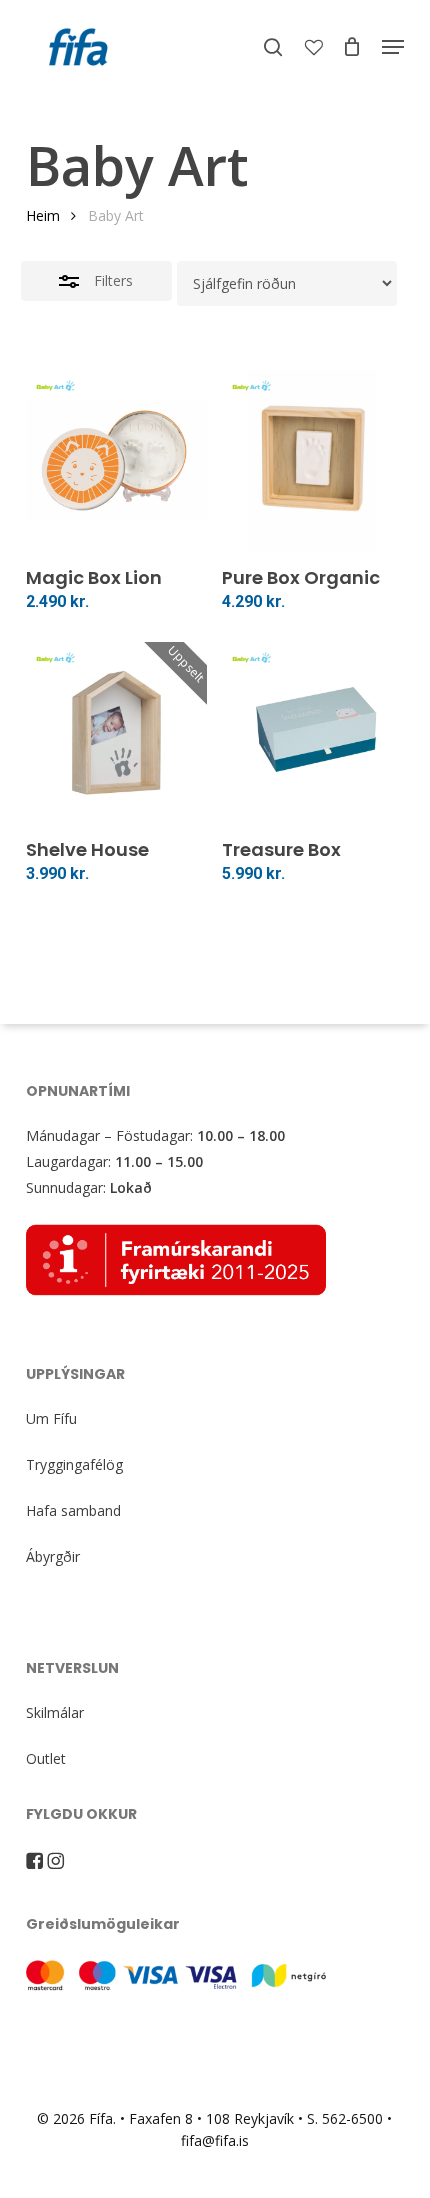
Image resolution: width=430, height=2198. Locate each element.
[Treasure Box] (312, 732)
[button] (393, 47)
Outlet (46, 1758)
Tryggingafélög (74, 1464)
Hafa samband (73, 1510)
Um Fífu (51, 1418)
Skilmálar (55, 1712)
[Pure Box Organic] (312, 460)
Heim (43, 215)
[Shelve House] (116, 732)
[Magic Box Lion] (116, 460)
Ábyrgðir (53, 1556)
